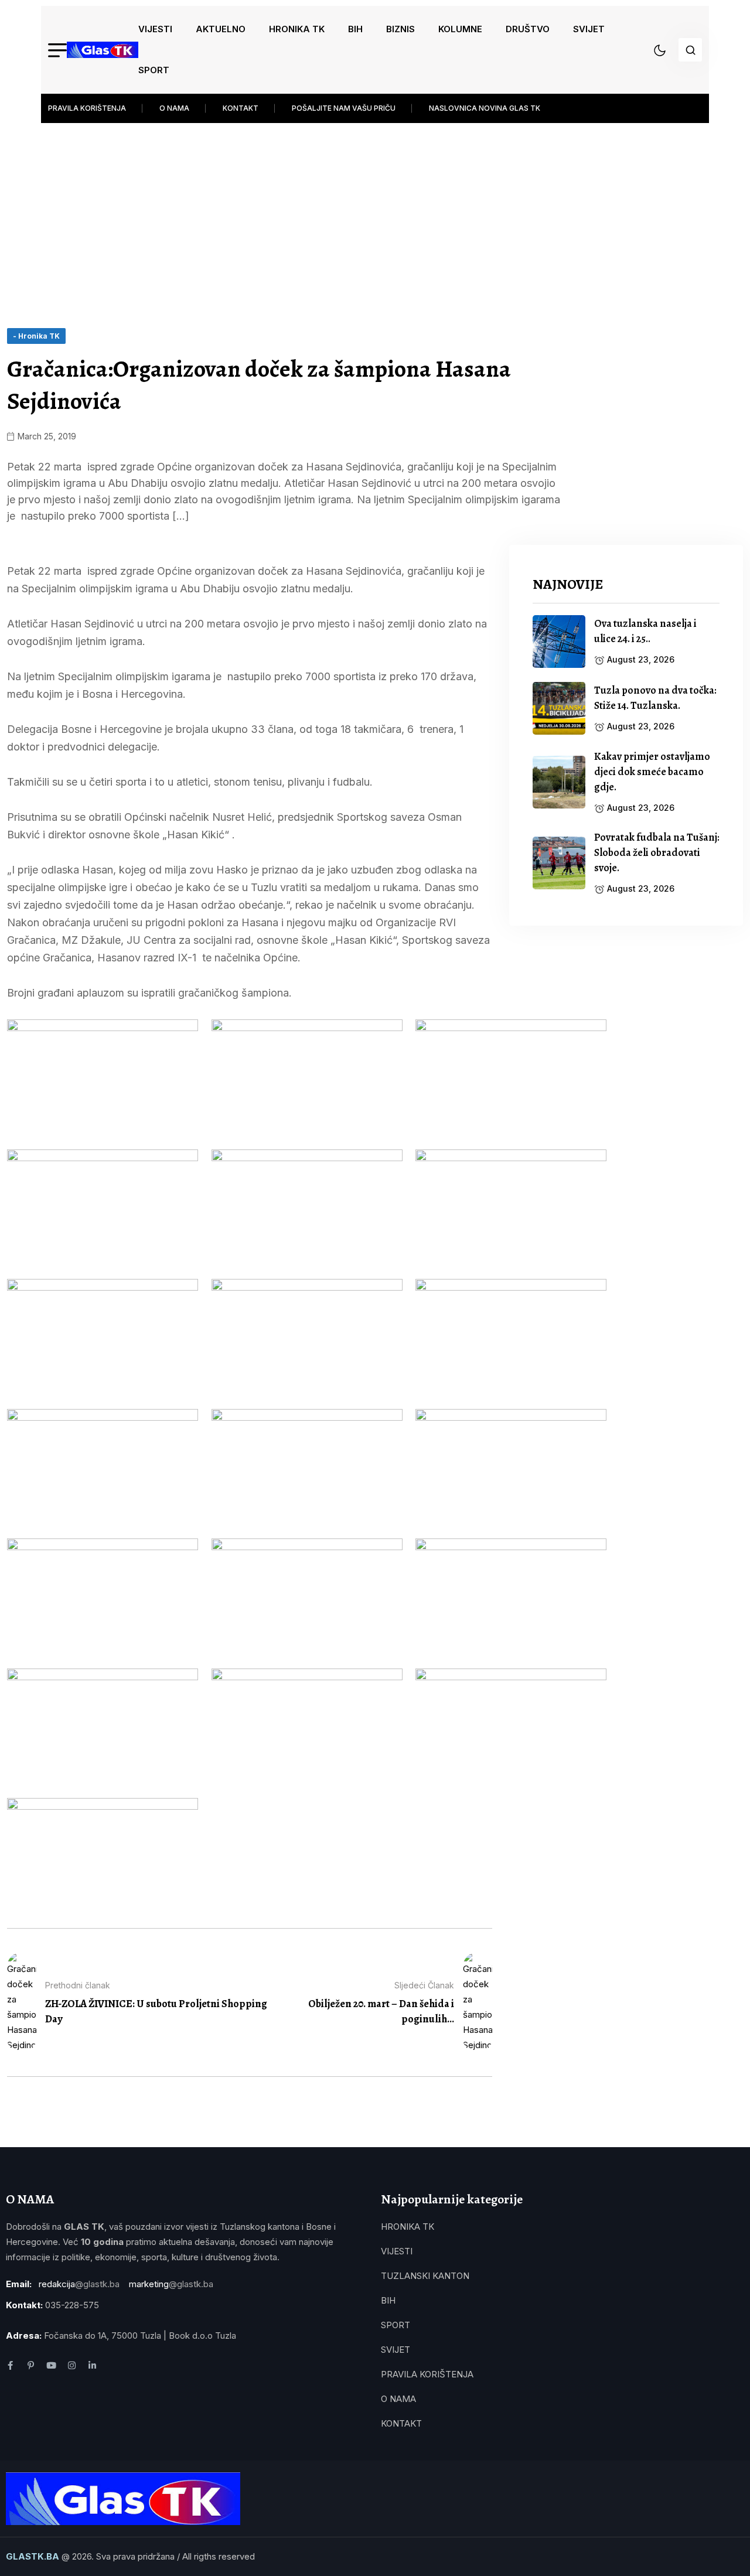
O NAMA (174, 108)
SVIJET (589, 29)
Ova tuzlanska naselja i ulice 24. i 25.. (645, 631)
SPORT (154, 70)
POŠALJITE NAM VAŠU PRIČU (344, 108)
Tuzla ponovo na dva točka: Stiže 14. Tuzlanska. (655, 698)
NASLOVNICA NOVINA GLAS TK (485, 108)
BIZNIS (400, 29)
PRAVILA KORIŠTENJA (87, 108)
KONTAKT (241, 108)
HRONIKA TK (297, 29)
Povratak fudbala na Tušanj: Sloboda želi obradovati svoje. (657, 852)
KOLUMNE (460, 29)
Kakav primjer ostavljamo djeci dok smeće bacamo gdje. (652, 772)
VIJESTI (155, 29)
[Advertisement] (375, 211)
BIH (355, 29)
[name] (103, 50)
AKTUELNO (221, 29)
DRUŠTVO (528, 29)
